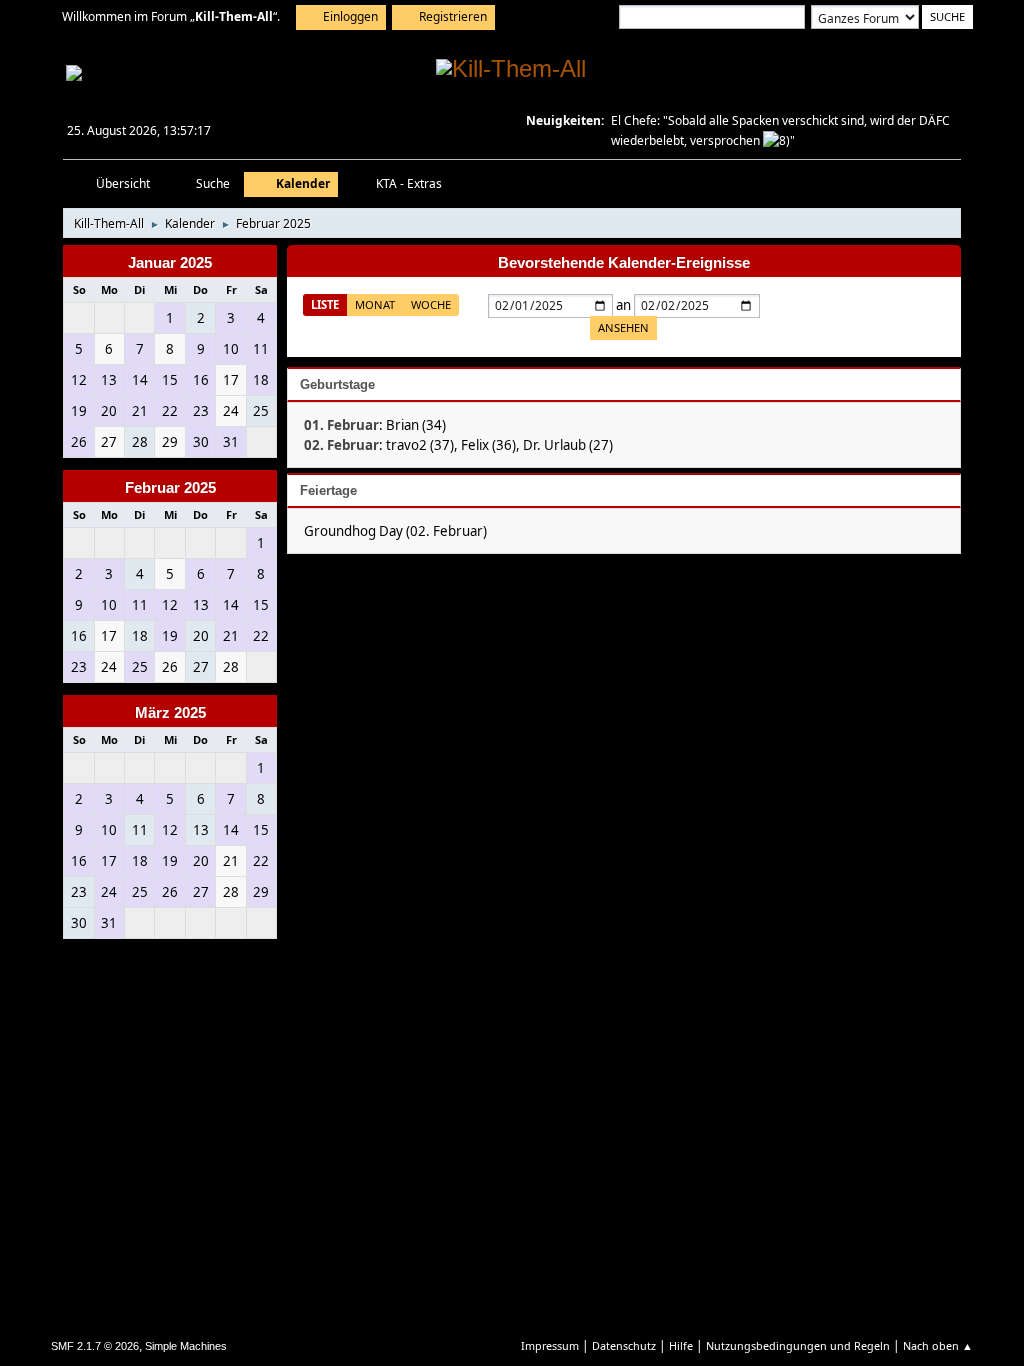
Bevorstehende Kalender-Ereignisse (624, 263)
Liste (325, 304)
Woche (431, 304)
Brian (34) (416, 425)
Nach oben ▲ (938, 1345)
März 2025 (170, 713)
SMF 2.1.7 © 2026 (95, 1346)
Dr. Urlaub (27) (568, 445)
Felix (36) (488, 445)
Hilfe (681, 1345)
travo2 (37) (420, 445)
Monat (375, 304)
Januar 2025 (170, 263)
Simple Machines (186, 1346)
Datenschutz (624, 1345)
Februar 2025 (170, 488)
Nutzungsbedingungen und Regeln (798, 1345)
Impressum (550, 1345)
